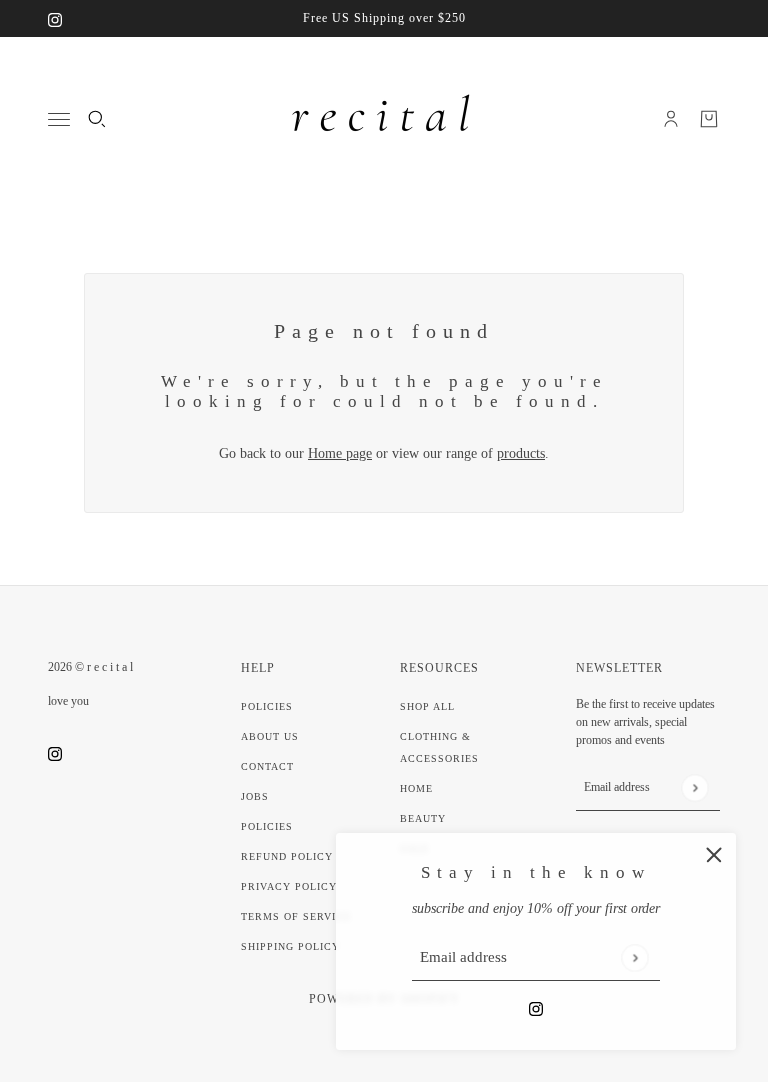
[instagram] (55, 18)
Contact (267, 766)
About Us (270, 736)
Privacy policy (289, 886)
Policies (267, 706)
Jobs (255, 796)
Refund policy (287, 856)
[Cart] (709, 119)
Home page (340, 453)
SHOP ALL (427, 706)
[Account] (671, 119)
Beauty (423, 818)
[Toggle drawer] (59, 119)
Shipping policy (290, 946)
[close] (714, 855)
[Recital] (384, 119)
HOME (416, 788)
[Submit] (634, 957)
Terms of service (296, 916)
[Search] (97, 119)
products (521, 453)
